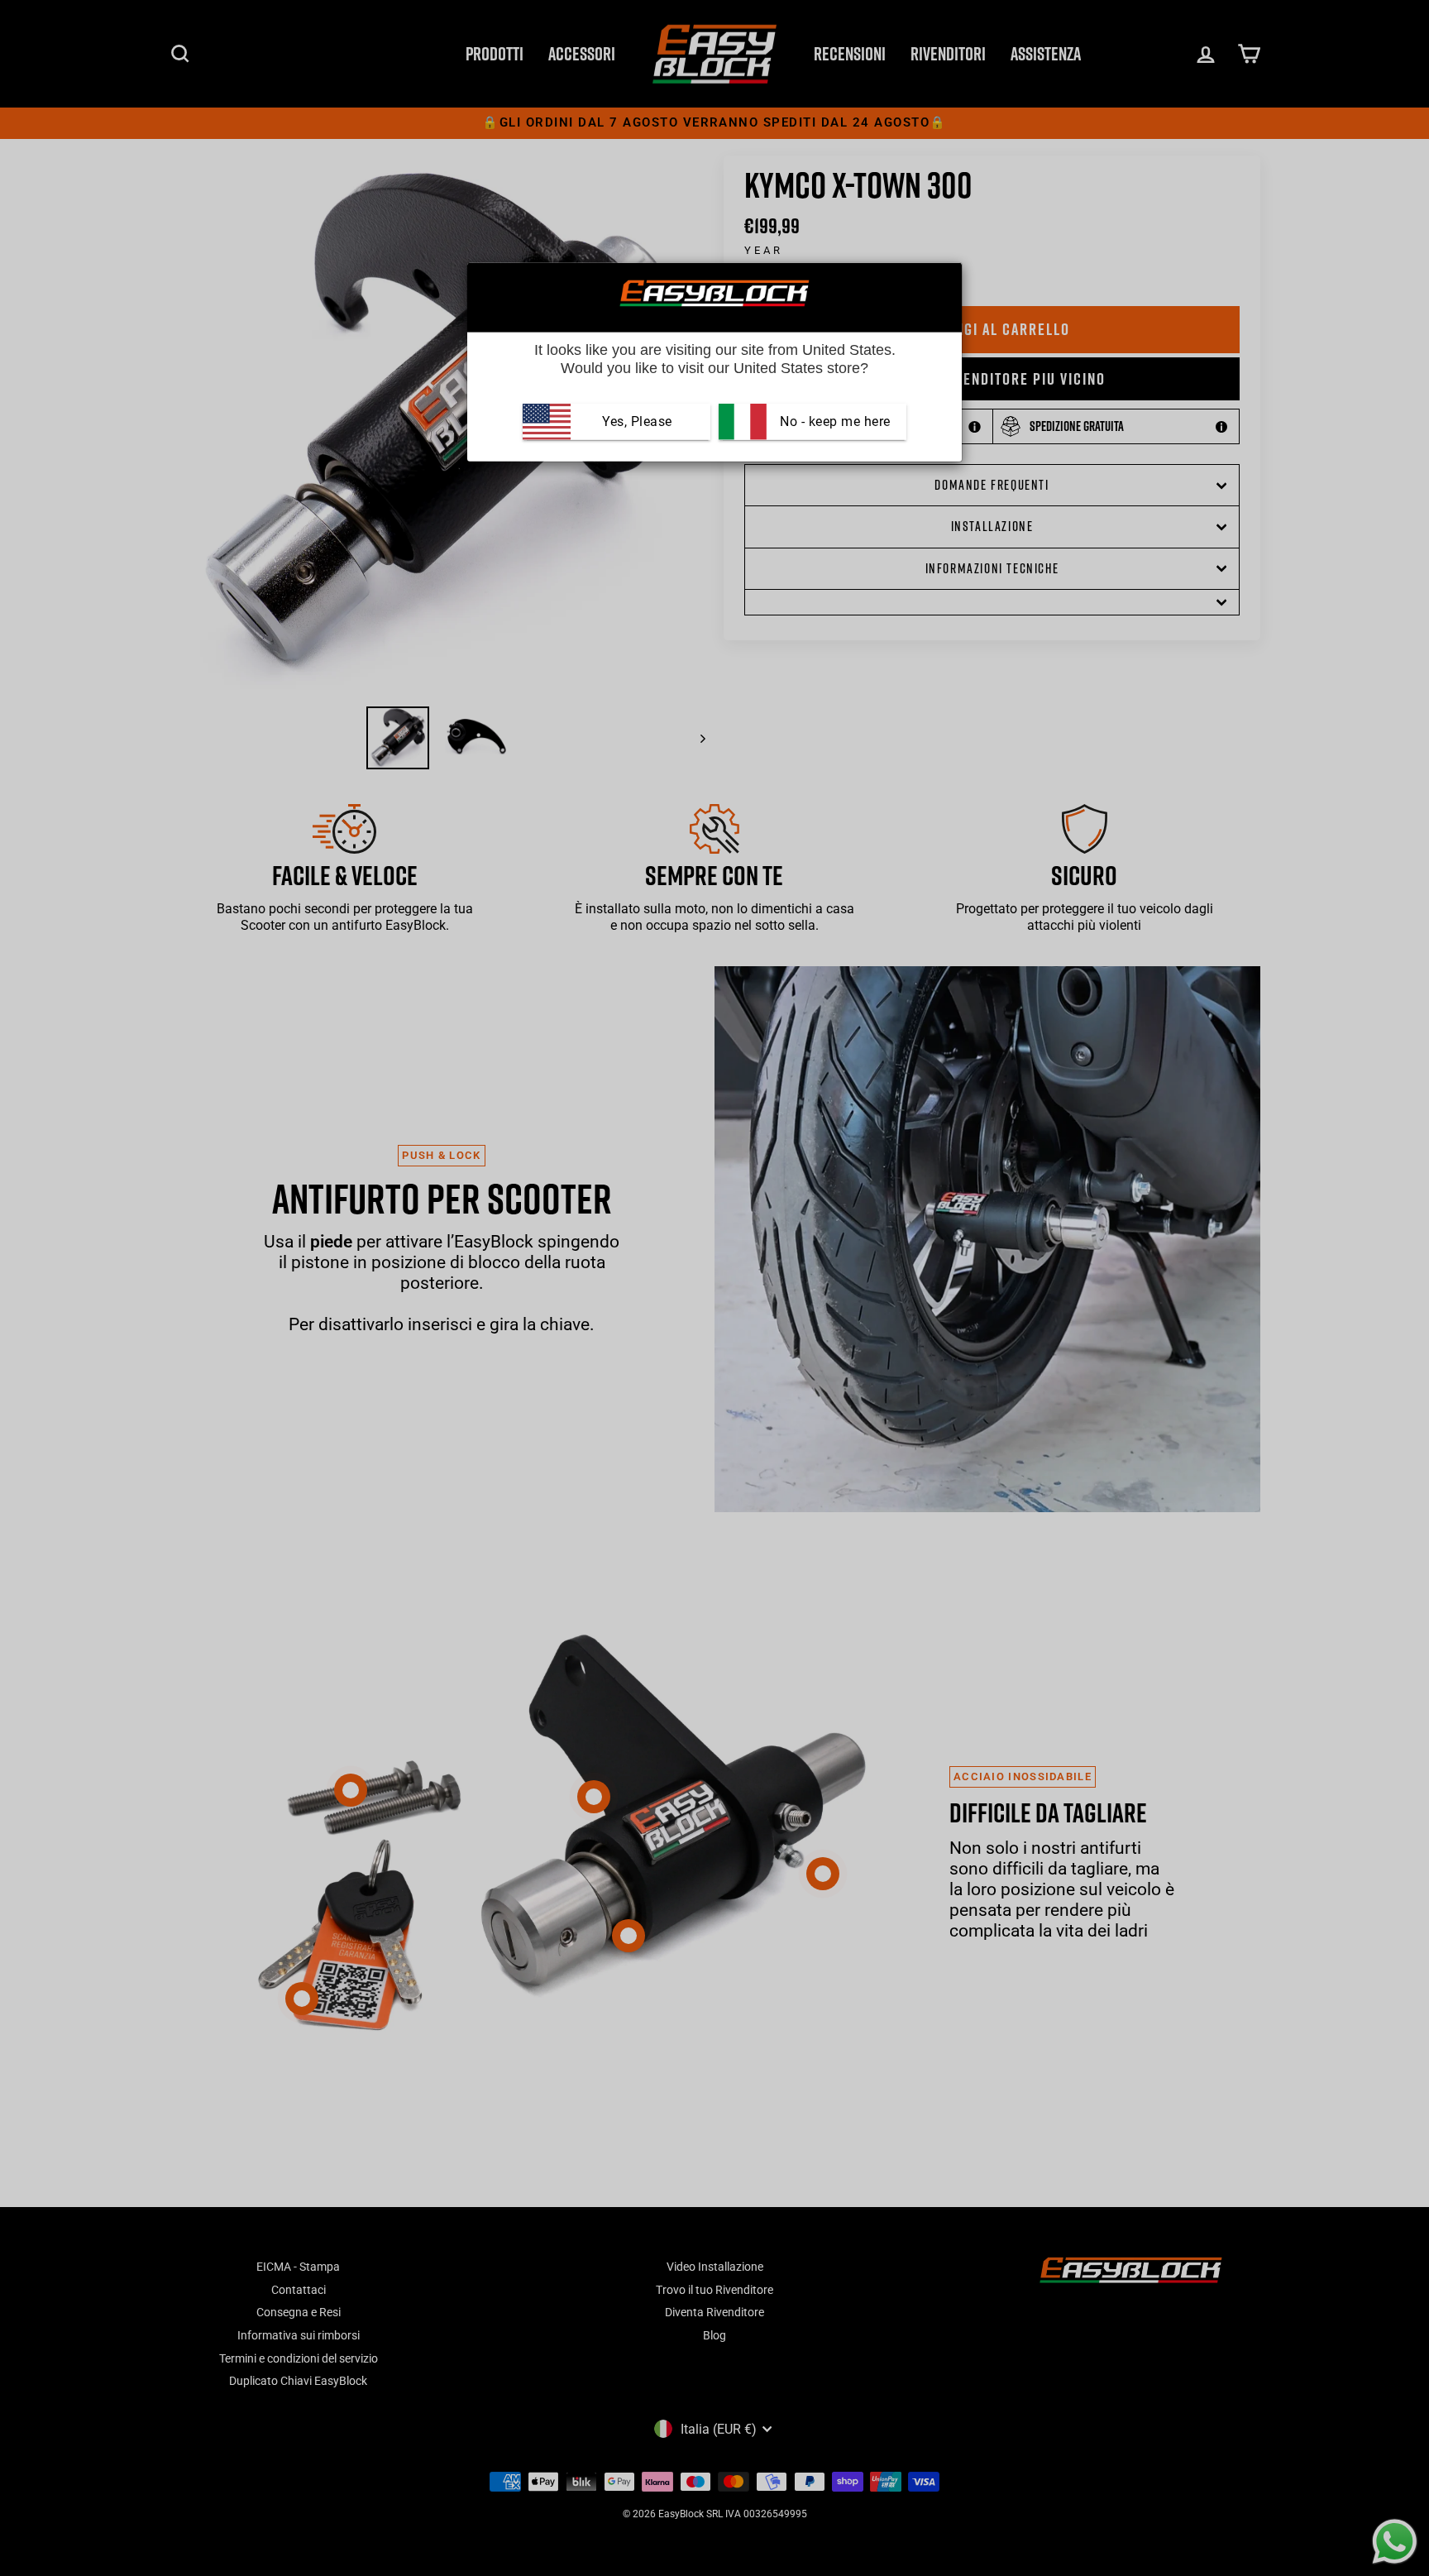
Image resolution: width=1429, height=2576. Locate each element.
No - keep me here (834, 421)
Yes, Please (637, 421)
